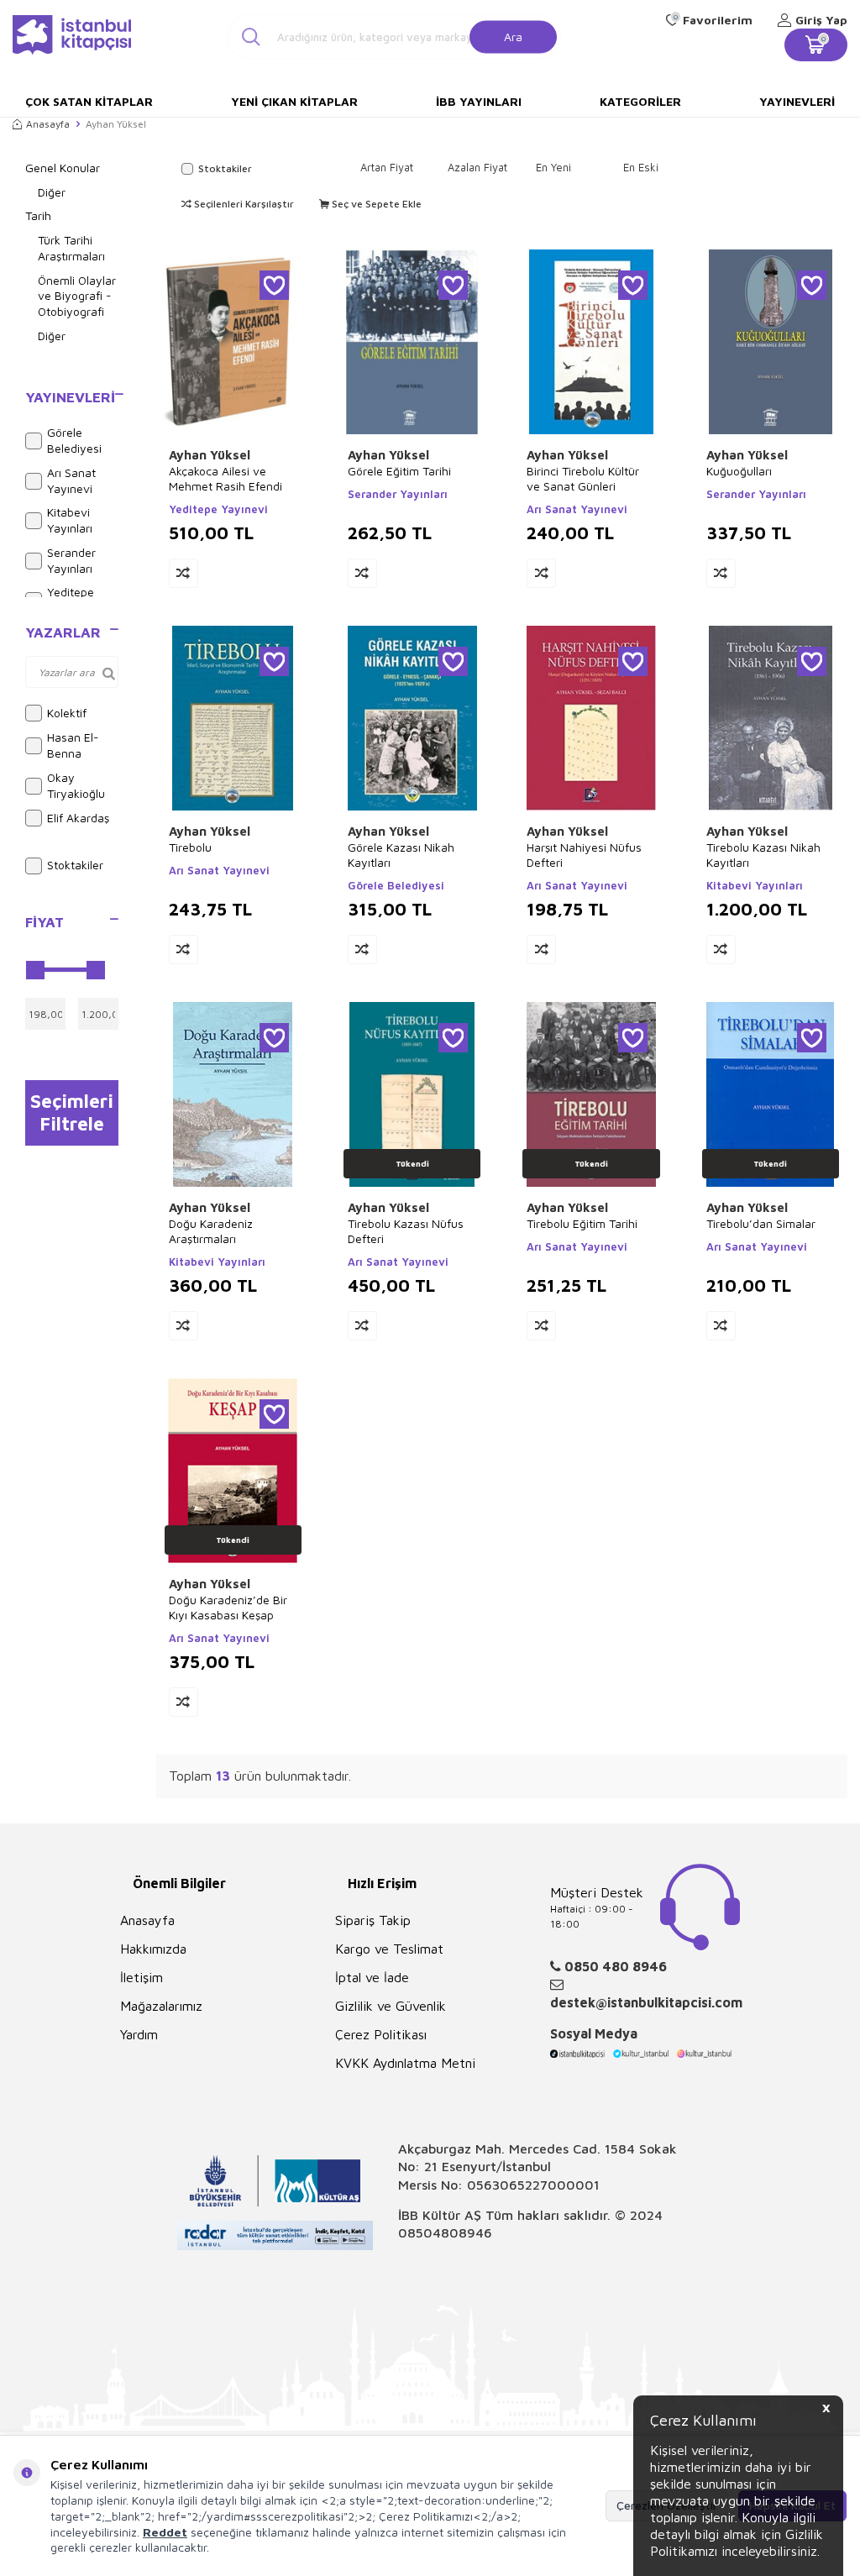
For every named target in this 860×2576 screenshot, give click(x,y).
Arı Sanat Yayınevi (71, 480)
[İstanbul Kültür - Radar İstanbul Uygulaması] (275, 2238)
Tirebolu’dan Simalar (761, 1223)
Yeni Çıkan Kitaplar (294, 101)
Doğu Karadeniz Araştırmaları (211, 1231)
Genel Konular (63, 168)
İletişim (142, 1977)
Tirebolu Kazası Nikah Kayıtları (763, 855)
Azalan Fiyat (477, 167)
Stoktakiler (75, 865)
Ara (513, 36)
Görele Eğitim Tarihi (399, 471)
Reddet (165, 2532)
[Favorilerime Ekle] (274, 285)
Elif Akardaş (78, 818)
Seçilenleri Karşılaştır (243, 204)
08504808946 (445, 2232)
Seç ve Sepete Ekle (375, 204)
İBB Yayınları (479, 101)
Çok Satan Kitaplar (89, 101)
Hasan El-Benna (73, 745)
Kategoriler (640, 101)
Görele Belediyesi (74, 440)
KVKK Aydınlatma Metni (405, 2063)
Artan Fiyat (387, 167)
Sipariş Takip (373, 1920)
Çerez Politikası (381, 2034)
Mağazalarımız (161, 2006)
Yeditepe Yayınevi (218, 509)
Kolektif (67, 713)
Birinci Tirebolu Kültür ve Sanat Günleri (583, 478)
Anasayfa (48, 124)
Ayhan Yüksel (210, 455)
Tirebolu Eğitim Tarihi (582, 1223)
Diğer (52, 192)
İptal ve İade (372, 1977)
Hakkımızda (153, 1949)
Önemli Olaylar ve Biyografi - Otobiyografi (77, 296)
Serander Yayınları (71, 560)
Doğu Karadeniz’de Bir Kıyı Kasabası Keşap (228, 1607)
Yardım (139, 2034)
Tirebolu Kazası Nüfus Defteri (406, 1231)
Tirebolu (190, 847)
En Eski (641, 167)
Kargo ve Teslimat (389, 1949)
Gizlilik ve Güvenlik (391, 2006)
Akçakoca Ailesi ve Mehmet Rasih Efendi (225, 478)
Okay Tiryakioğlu (76, 785)
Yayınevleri (797, 101)
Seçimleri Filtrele (72, 1112)
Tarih (38, 215)
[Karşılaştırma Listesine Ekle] (184, 573)
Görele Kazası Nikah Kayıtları (401, 855)
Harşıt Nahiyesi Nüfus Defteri (584, 855)
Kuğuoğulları (739, 471)
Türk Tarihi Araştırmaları (71, 248)
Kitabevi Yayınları (70, 520)
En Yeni (553, 167)
